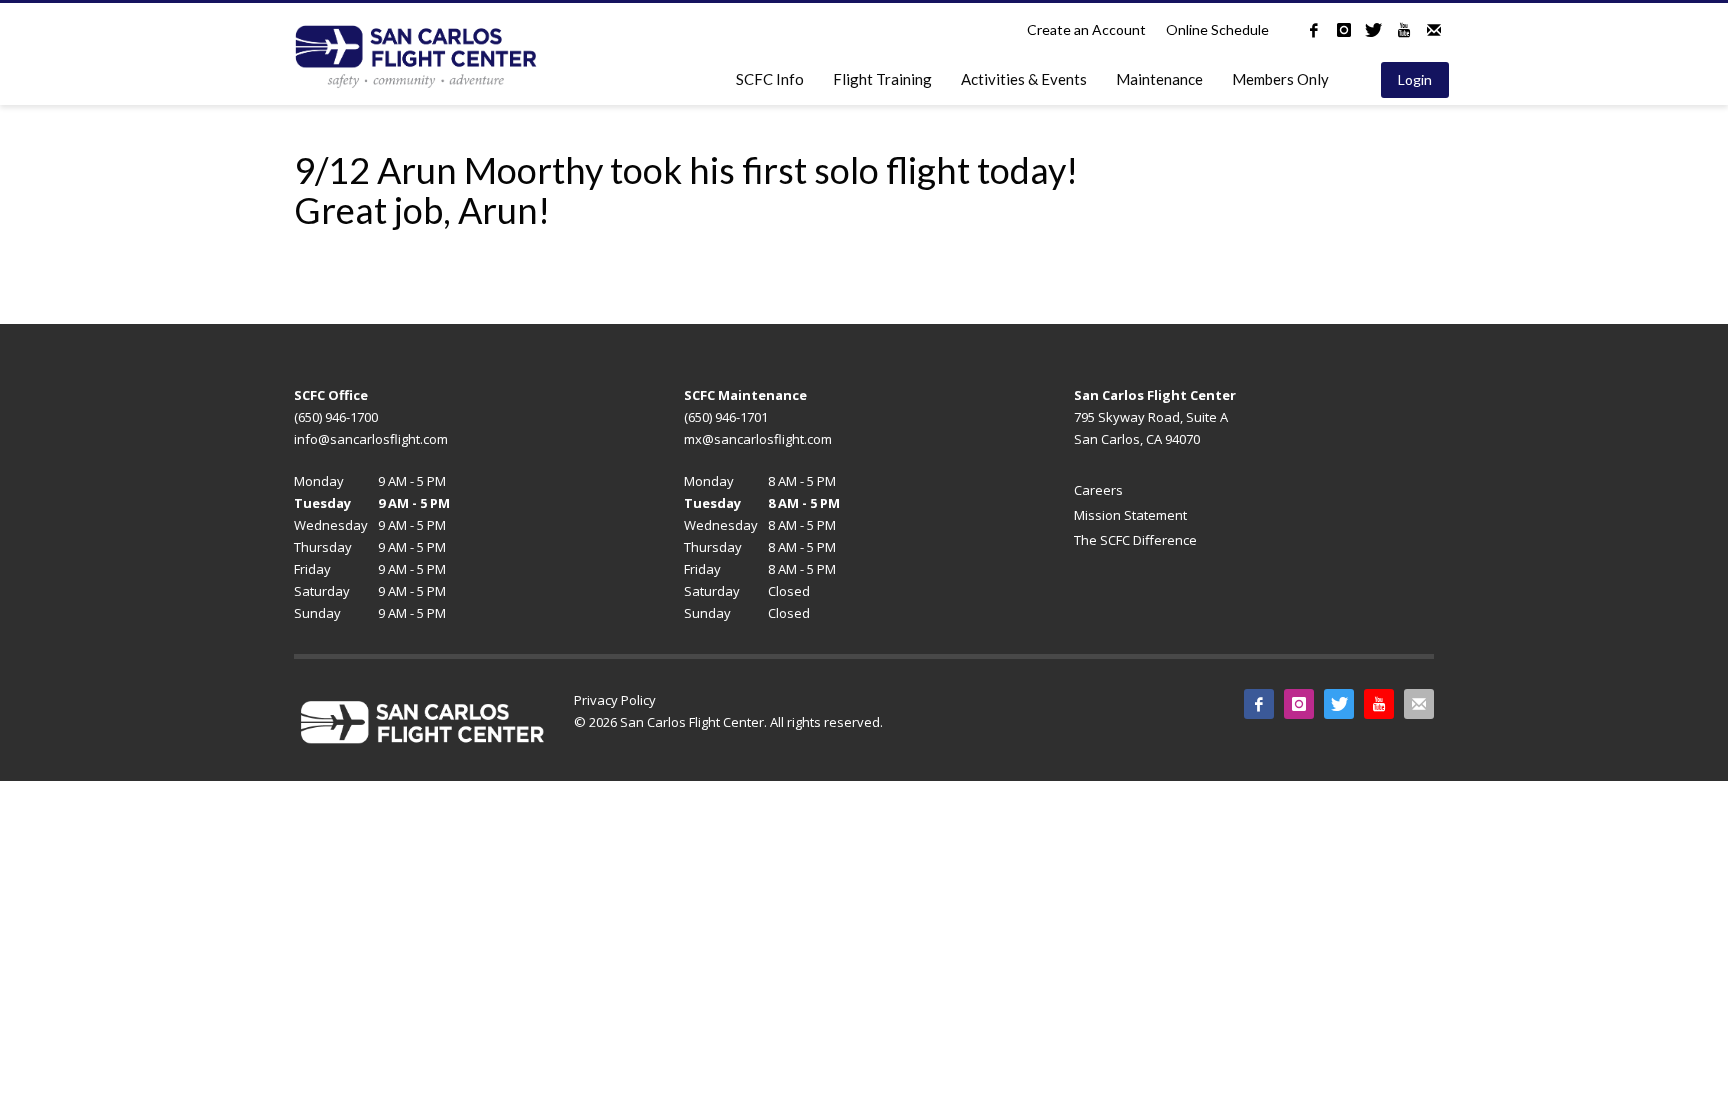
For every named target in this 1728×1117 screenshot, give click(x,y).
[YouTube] (1404, 30)
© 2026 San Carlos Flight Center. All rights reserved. (728, 722)
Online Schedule (1217, 29)
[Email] (1434, 30)
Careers (1098, 490)
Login (1415, 79)
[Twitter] (1374, 30)
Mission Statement (1130, 515)
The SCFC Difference (1135, 540)
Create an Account (1086, 29)
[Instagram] (1344, 30)
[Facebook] (1314, 30)
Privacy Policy (615, 700)
